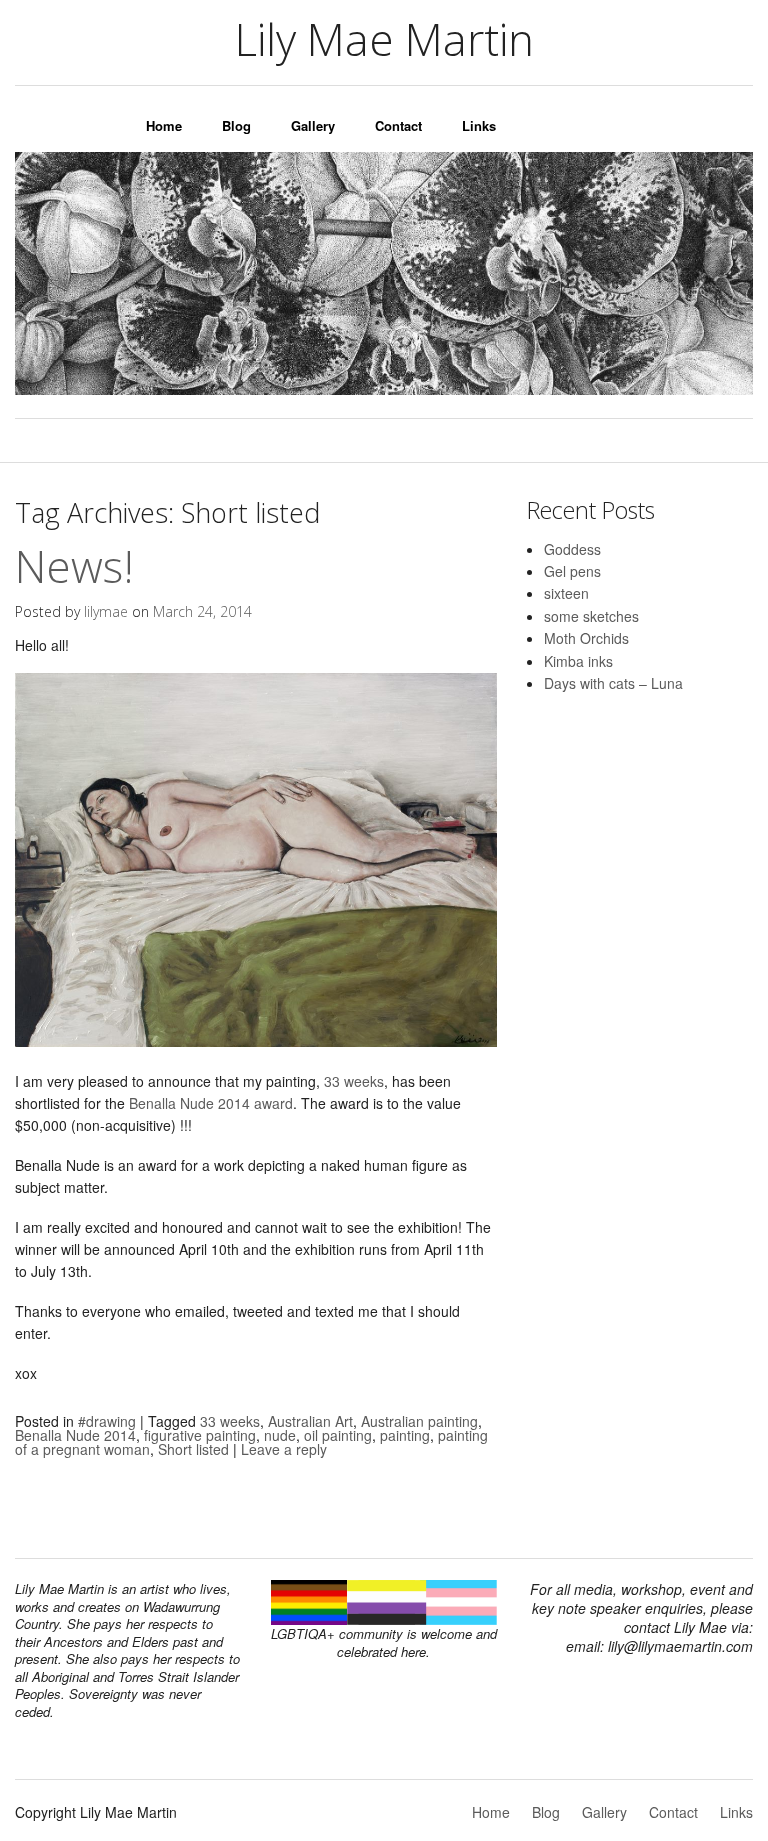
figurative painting (200, 1435)
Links (479, 125)
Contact (398, 125)
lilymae (106, 611)
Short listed (193, 1449)
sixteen (566, 593)
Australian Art (310, 1421)
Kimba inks (578, 661)
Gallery (313, 125)
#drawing (107, 1421)
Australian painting (419, 1421)
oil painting (338, 1435)
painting (405, 1435)
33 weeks (354, 1081)
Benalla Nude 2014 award (211, 1103)
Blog (236, 125)
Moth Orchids (586, 638)
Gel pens (572, 571)
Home (164, 125)
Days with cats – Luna (613, 683)
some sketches (591, 616)
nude (280, 1435)
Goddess (572, 549)
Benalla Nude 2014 (75, 1435)
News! (74, 566)
